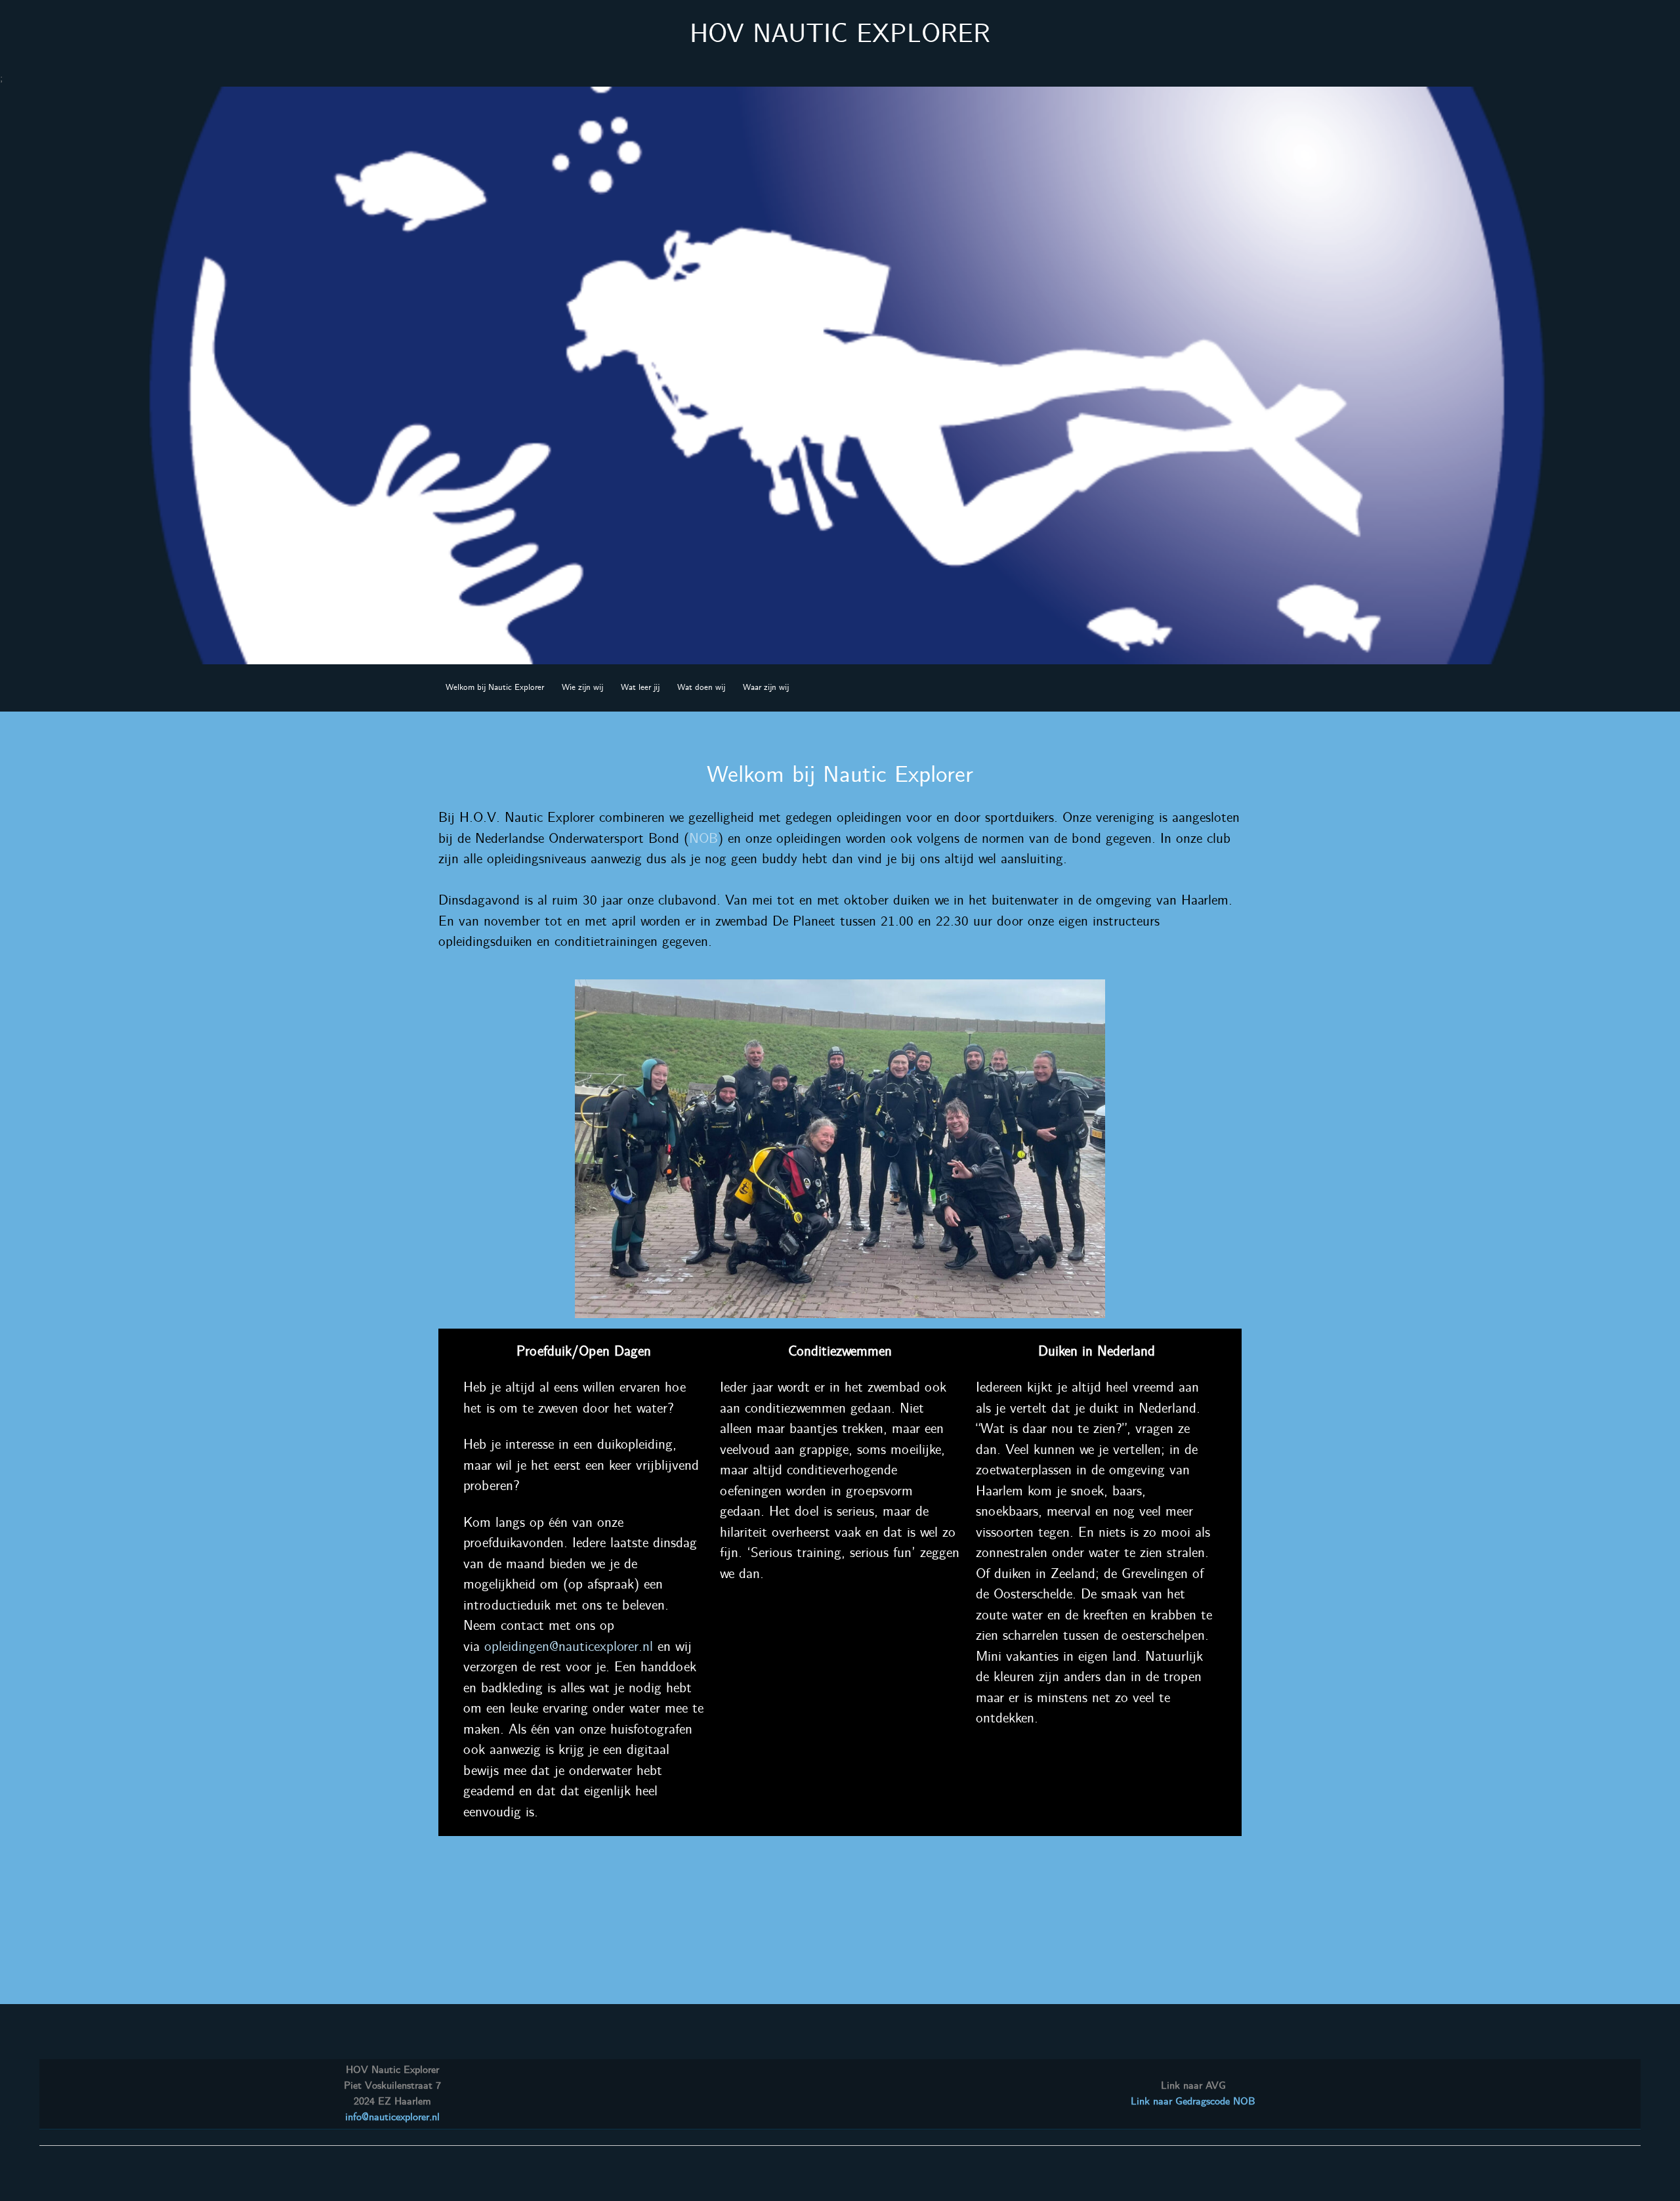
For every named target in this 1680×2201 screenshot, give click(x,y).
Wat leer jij (640, 688)
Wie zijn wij (582, 688)
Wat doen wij (701, 688)
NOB (703, 839)
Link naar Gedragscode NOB (1193, 2102)
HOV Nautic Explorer (840, 35)
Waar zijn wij (766, 688)
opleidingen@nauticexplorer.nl (569, 1647)
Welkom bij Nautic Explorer (495, 688)
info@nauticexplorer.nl (392, 2117)
